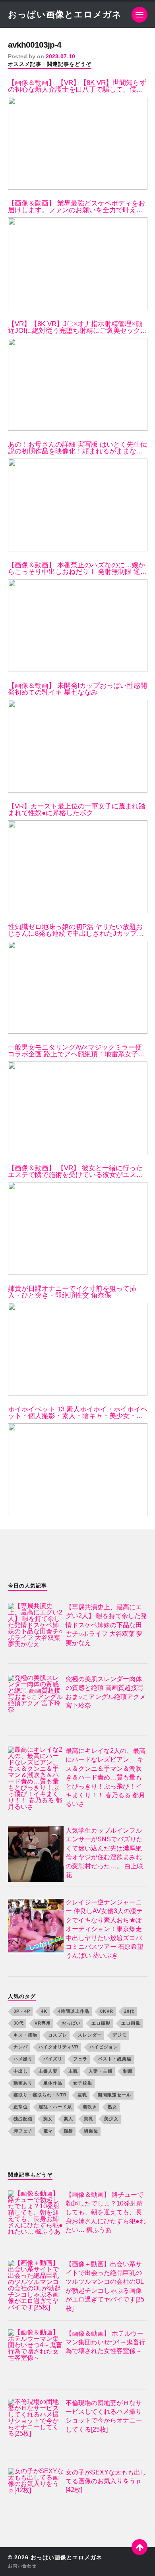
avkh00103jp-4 (35, 45)
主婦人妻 (48, 2071)
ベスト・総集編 (115, 2059)
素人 (68, 2119)
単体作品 (53, 2083)
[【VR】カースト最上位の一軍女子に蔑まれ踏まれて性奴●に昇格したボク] (78, 867)
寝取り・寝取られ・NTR (40, 2095)
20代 (129, 2011)
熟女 (112, 2107)
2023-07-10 (60, 56)
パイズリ (53, 2059)
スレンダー (90, 2035)
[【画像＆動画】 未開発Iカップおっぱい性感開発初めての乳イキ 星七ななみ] (78, 746)
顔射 (68, 2131)
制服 (128, 2071)
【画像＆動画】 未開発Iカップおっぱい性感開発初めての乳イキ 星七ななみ (77, 689)
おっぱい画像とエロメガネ (65, 14)
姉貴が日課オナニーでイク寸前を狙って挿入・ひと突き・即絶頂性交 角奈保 (72, 1292)
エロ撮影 (101, 2023)
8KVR (107, 2011)
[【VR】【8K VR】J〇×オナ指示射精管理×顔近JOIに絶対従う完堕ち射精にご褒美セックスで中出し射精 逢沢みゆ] (78, 384)
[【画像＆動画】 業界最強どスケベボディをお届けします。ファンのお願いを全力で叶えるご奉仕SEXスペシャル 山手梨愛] (78, 264)
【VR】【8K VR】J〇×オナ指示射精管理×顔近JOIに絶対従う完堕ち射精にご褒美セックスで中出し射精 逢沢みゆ (77, 327)
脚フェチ (23, 2131)
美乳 (89, 2119)
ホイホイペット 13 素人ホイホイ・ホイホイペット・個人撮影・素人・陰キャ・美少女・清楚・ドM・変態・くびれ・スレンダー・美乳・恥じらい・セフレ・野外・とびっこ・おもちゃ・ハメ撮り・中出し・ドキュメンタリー (78, 1413)
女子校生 (83, 2083)
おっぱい (71, 2023)
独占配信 (23, 2119)
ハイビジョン (104, 2047)
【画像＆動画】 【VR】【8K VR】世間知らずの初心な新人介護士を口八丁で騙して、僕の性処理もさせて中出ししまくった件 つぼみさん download (77, 86)
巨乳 (82, 2095)
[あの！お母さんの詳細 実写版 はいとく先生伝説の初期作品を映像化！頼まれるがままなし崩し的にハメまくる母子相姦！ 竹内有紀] (78, 505)
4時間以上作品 (74, 2011)
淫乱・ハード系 (55, 2107)
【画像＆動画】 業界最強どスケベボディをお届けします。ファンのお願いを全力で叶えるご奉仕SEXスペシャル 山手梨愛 (77, 207)
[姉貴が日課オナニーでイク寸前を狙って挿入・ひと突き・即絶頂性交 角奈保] (78, 1349)
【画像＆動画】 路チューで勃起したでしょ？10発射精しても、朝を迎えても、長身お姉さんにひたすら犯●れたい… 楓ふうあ (106, 2212)
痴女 (48, 2119)
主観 (73, 2071)
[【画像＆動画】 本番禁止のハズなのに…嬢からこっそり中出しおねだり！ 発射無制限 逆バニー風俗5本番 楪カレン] (78, 626)
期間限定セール (114, 2095)
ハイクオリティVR (59, 2047)
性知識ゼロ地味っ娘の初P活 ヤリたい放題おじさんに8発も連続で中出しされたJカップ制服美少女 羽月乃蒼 (76, 930)
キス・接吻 (25, 2035)
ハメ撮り (23, 2059)
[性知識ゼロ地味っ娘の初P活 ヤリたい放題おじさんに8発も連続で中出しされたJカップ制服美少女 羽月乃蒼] (78, 987)
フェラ (80, 2059)
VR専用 (43, 2023)
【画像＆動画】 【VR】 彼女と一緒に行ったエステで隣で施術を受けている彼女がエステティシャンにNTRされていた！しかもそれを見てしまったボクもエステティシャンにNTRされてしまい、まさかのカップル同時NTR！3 (77, 1171)
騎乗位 (91, 2131)
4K (44, 2011)
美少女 (111, 2119)
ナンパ (21, 2047)
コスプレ (58, 2035)
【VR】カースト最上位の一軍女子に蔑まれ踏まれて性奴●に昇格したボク (77, 810)
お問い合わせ (22, 2566)
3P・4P (22, 2011)
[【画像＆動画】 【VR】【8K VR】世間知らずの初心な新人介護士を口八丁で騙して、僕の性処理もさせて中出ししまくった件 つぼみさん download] (78, 143)
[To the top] (139, 2547)
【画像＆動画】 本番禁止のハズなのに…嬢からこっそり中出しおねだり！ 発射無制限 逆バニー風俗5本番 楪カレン (77, 568)
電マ (48, 2131)
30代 (19, 2023)
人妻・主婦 (101, 2071)
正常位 (21, 2107)
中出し (21, 2071)
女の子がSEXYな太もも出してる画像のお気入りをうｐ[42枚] (106, 2481)
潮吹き (90, 2107)
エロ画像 (131, 2023)
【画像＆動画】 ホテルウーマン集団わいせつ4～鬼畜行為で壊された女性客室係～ (106, 2342)
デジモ (120, 2035)
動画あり (23, 2083)
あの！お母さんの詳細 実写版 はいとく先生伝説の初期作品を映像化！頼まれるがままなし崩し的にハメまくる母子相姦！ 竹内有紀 (77, 448)
